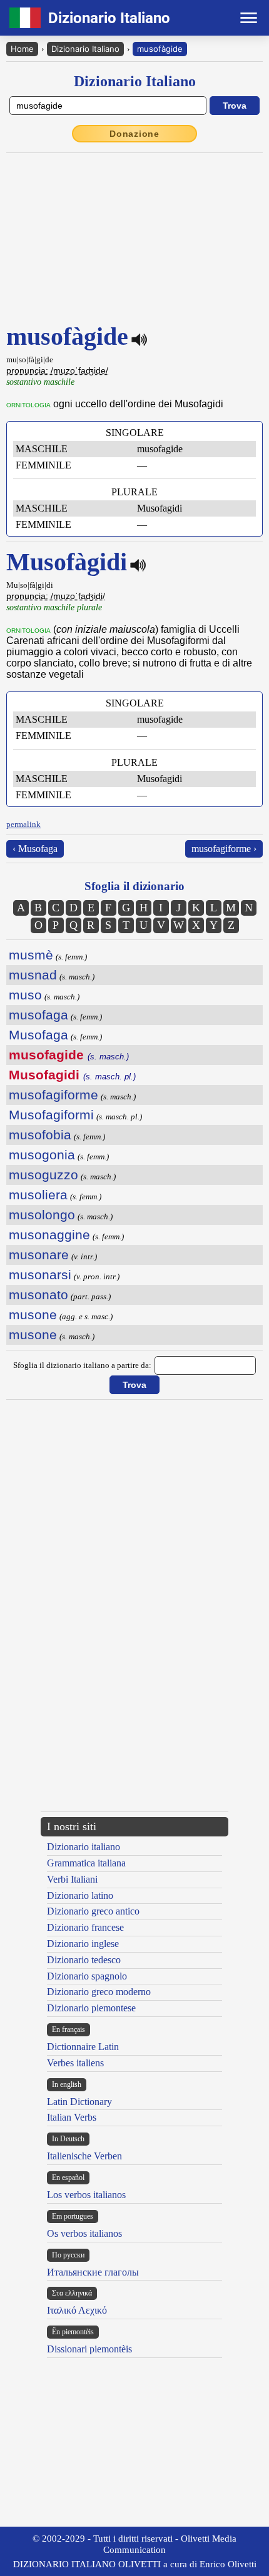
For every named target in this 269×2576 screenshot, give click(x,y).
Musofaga (38, 1035)
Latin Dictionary (79, 2102)
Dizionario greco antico (93, 1911)
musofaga (38, 1015)
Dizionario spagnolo (87, 1976)
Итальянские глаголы (93, 2272)
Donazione (134, 134)
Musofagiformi (51, 1115)
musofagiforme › (224, 849)
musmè (31, 955)
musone (33, 1315)
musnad (33, 975)
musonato (38, 1295)
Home (22, 49)
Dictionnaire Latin (83, 2047)
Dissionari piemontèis (89, 2349)
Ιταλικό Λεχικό (77, 2310)
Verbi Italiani (72, 1879)
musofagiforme (53, 1095)
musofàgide (160, 49)
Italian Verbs (72, 2117)
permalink (23, 824)
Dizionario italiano (84, 1847)
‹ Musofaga (35, 849)
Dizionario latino (80, 1895)
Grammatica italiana (86, 1863)
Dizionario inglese (83, 1944)
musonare (39, 1255)
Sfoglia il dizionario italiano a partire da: (82, 1365)
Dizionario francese (85, 1927)
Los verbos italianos (86, 2195)
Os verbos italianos (84, 2233)
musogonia (42, 1155)
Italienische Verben (84, 2156)
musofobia (40, 1135)
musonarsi (40, 1275)
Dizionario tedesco (84, 1960)
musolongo (42, 1215)
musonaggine (49, 1235)
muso (25, 995)
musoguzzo (43, 1175)
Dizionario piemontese (91, 2008)
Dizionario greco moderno (99, 1992)
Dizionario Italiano (85, 49)
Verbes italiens (75, 2063)
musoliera (38, 1195)
